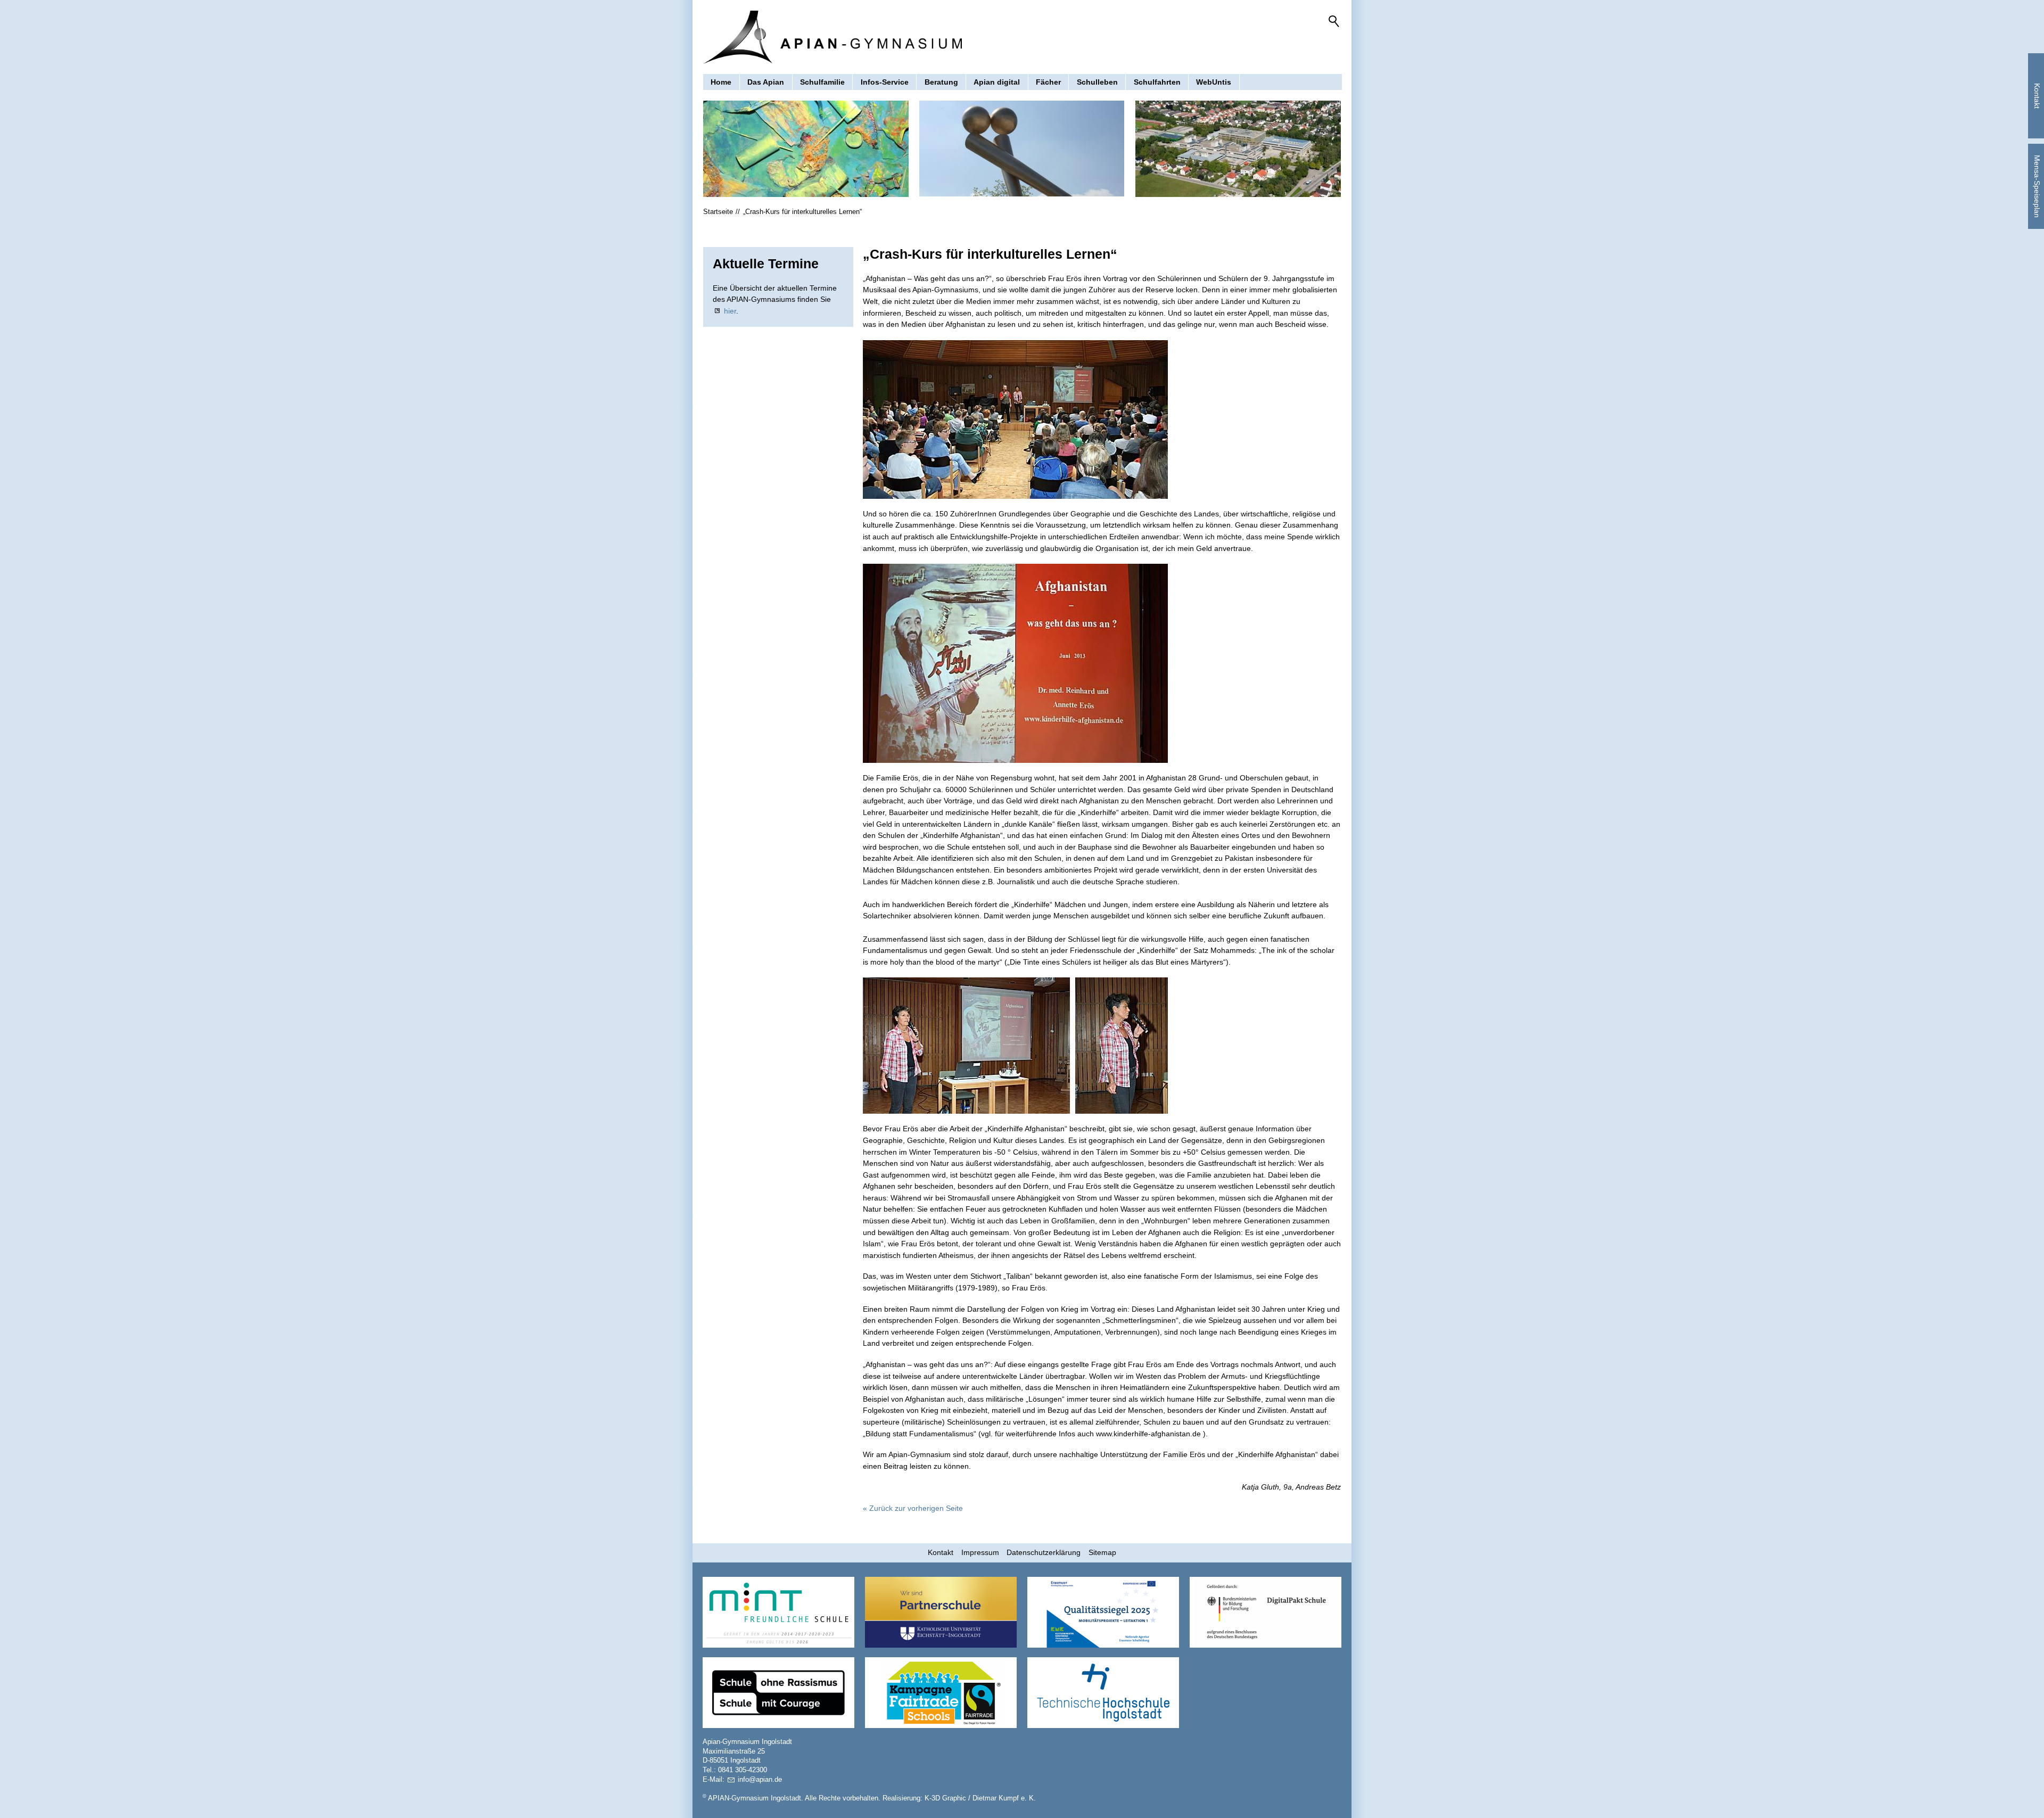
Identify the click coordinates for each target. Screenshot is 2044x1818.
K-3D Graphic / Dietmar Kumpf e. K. (980, 1798)
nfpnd (759, 1780)
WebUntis (1214, 82)
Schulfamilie (822, 82)
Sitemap (1102, 1552)
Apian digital (997, 82)
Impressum (980, 1552)
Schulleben (1097, 82)
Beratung (941, 82)
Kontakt (941, 1552)
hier (730, 311)
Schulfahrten (1157, 82)
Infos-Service (885, 82)
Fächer (1048, 82)
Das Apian (766, 82)
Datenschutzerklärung (1044, 1552)
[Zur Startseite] (833, 37)
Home (721, 82)
